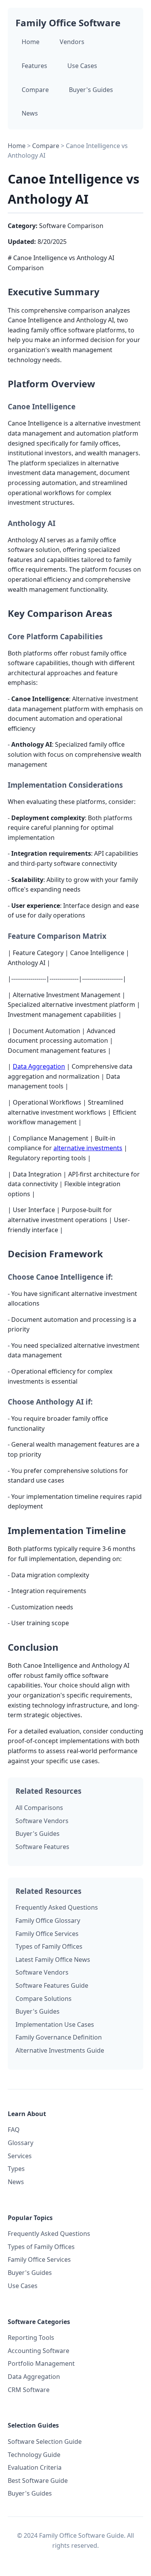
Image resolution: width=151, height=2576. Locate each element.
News (30, 113)
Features (34, 66)
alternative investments (88, 1148)
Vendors (72, 42)
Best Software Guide (38, 2481)
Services (20, 2156)
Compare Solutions (44, 1999)
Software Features (42, 1847)
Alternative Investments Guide (60, 2050)
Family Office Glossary (48, 1921)
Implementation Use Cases (55, 2024)
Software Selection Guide (45, 2441)
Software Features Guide (52, 1985)
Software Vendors (42, 1821)
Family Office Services (47, 1934)
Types (16, 2169)
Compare (35, 90)
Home (31, 42)
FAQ (14, 2130)
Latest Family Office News (53, 1960)
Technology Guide (34, 2455)
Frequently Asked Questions (57, 1907)
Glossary (21, 2143)
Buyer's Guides (91, 90)
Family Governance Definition (59, 2037)
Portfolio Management (41, 2363)
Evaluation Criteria (35, 2467)
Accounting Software (39, 2351)
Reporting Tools (31, 2338)
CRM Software (29, 2390)
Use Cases (82, 66)
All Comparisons (39, 1808)
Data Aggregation (39, 1066)
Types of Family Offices (49, 1946)
